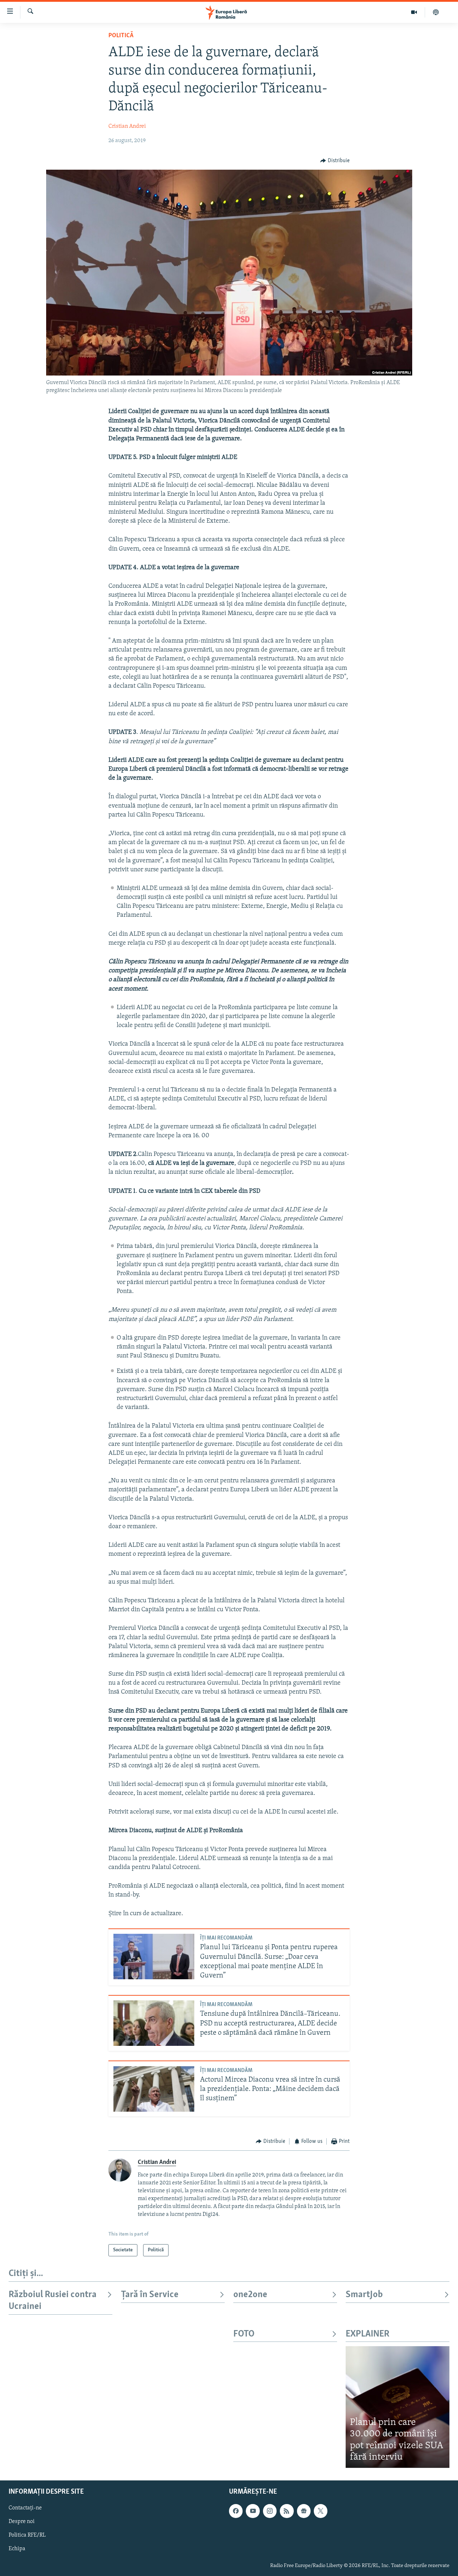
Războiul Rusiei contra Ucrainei (53, 2301)
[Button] (335, 161)
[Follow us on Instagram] (270, 2511)
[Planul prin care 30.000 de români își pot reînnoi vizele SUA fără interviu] (398, 2407)
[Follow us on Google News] (304, 2511)
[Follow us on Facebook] (236, 2511)
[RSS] (287, 2511)
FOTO (244, 2334)
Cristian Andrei (127, 126)
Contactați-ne (25, 2508)
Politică (121, 36)
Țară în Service (150, 2295)
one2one (250, 2295)
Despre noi (22, 2522)
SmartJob (364, 2295)
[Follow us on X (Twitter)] (321, 2511)
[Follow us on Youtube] (253, 2511)
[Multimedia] (414, 12)
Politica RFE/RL (27, 2535)
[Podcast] (436, 12)
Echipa (17, 2549)
